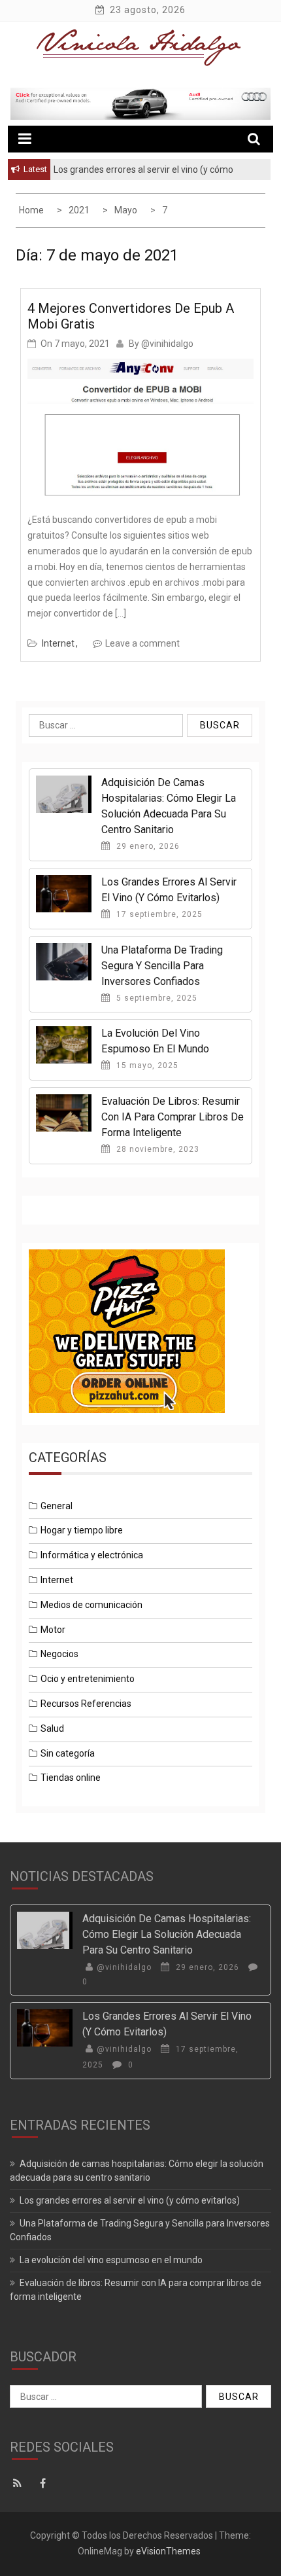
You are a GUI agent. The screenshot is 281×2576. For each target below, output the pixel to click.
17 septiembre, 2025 (158, 914)
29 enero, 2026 (147, 846)
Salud (52, 1728)
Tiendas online (71, 1778)
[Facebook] (45, 2484)
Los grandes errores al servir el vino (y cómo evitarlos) (130, 2200)
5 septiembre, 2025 (156, 998)
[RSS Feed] (21, 2484)
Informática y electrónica (92, 1555)
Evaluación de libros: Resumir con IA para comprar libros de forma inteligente (173, 1117)
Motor (53, 1630)
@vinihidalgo (167, 344)
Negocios (59, 1654)
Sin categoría (68, 1753)
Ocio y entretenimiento (88, 1679)
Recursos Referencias (86, 1704)
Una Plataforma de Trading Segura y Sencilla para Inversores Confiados (162, 966)
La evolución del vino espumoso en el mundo (111, 2260)
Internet (58, 643)
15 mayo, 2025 (146, 1065)
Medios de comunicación (91, 1605)
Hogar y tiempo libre (82, 1530)
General (57, 1506)
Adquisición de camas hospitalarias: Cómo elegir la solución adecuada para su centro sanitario (167, 1934)
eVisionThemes (168, 2551)
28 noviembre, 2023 (157, 1149)
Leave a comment (142, 643)
